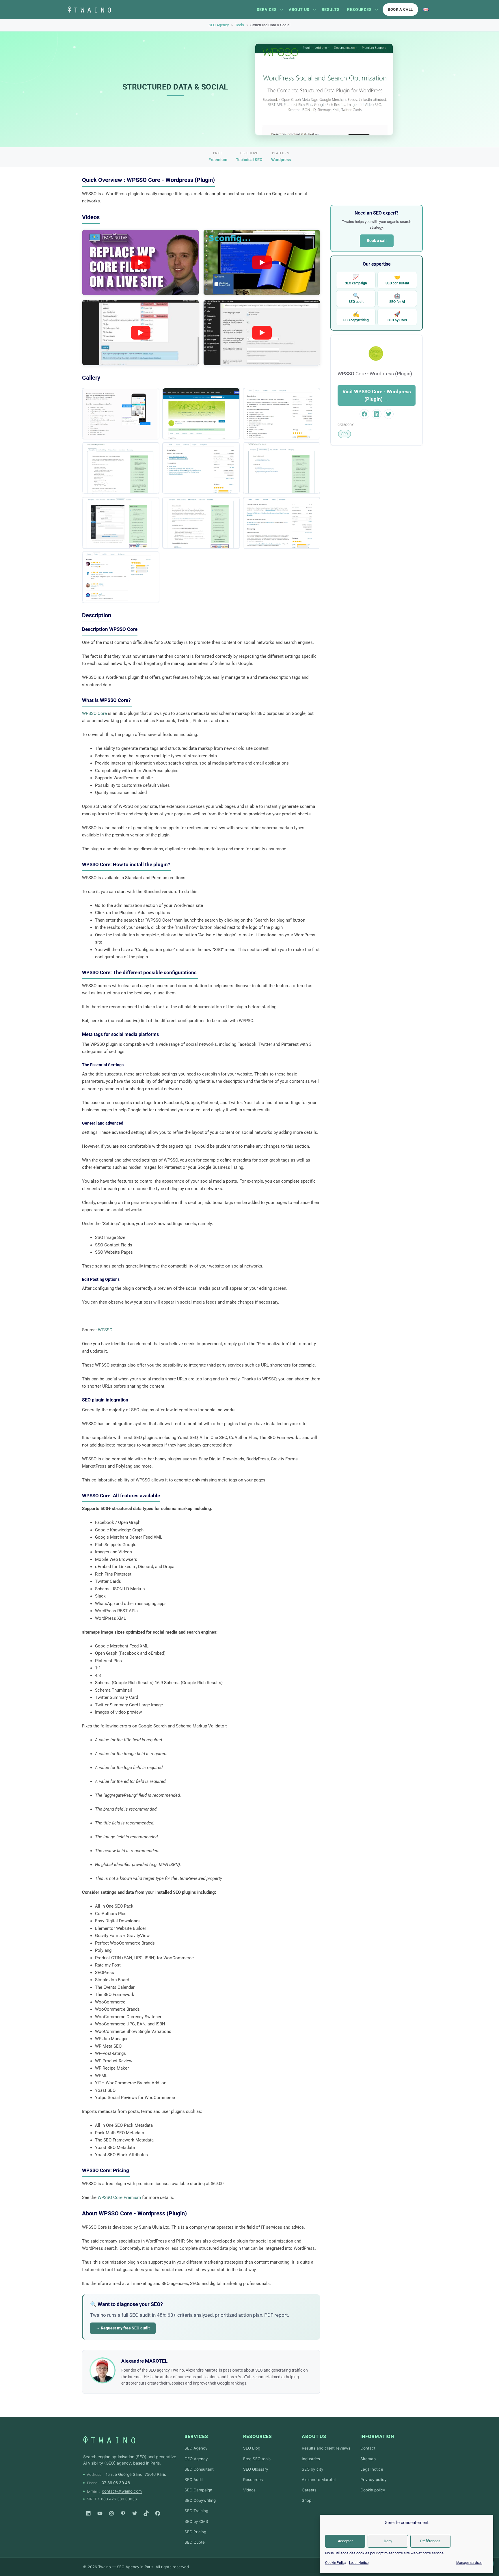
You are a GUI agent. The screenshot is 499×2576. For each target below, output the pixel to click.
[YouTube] (100, 2513)
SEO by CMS (397, 317)
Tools (240, 25)
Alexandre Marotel (319, 2480)
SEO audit (356, 298)
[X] (135, 2513)
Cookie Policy (336, 2563)
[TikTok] (146, 2513)
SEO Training (196, 2511)
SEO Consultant (199, 2469)
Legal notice (372, 2469)
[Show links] (282, 10)
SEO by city (313, 2469)
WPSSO (106, 1330)
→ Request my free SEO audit (123, 2328)
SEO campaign (356, 280)
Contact (368, 2448)
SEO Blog (252, 2448)
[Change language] (426, 10)
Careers (309, 2490)
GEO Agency (196, 2459)
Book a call (400, 9)
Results (331, 10)
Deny (388, 2541)
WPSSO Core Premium (119, 2197)
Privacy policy (374, 2480)
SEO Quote (195, 2542)
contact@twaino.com (122, 2491)
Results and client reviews (326, 2448)
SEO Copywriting (200, 2500)
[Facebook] (158, 2513)
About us (299, 10)
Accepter (345, 2541)
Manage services (469, 2563)
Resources (359, 10)
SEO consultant (397, 280)
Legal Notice (359, 2563)
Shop (307, 2500)
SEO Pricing (195, 2532)
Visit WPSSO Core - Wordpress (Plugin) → (377, 395)
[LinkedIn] (88, 2513)
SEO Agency (219, 25)
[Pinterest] (123, 2513)
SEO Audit (194, 2480)
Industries (311, 2459)
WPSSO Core (94, 713)
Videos (249, 2490)
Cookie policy (373, 2490)
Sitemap (368, 2459)
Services (267, 10)
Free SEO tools (257, 2459)
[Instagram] (111, 2513)
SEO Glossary (256, 2469)
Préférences (430, 2541)
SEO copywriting (356, 317)
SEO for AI (397, 298)
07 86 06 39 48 (116, 2483)
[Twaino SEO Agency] (109, 2440)
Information (377, 2436)
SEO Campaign (198, 2490)
